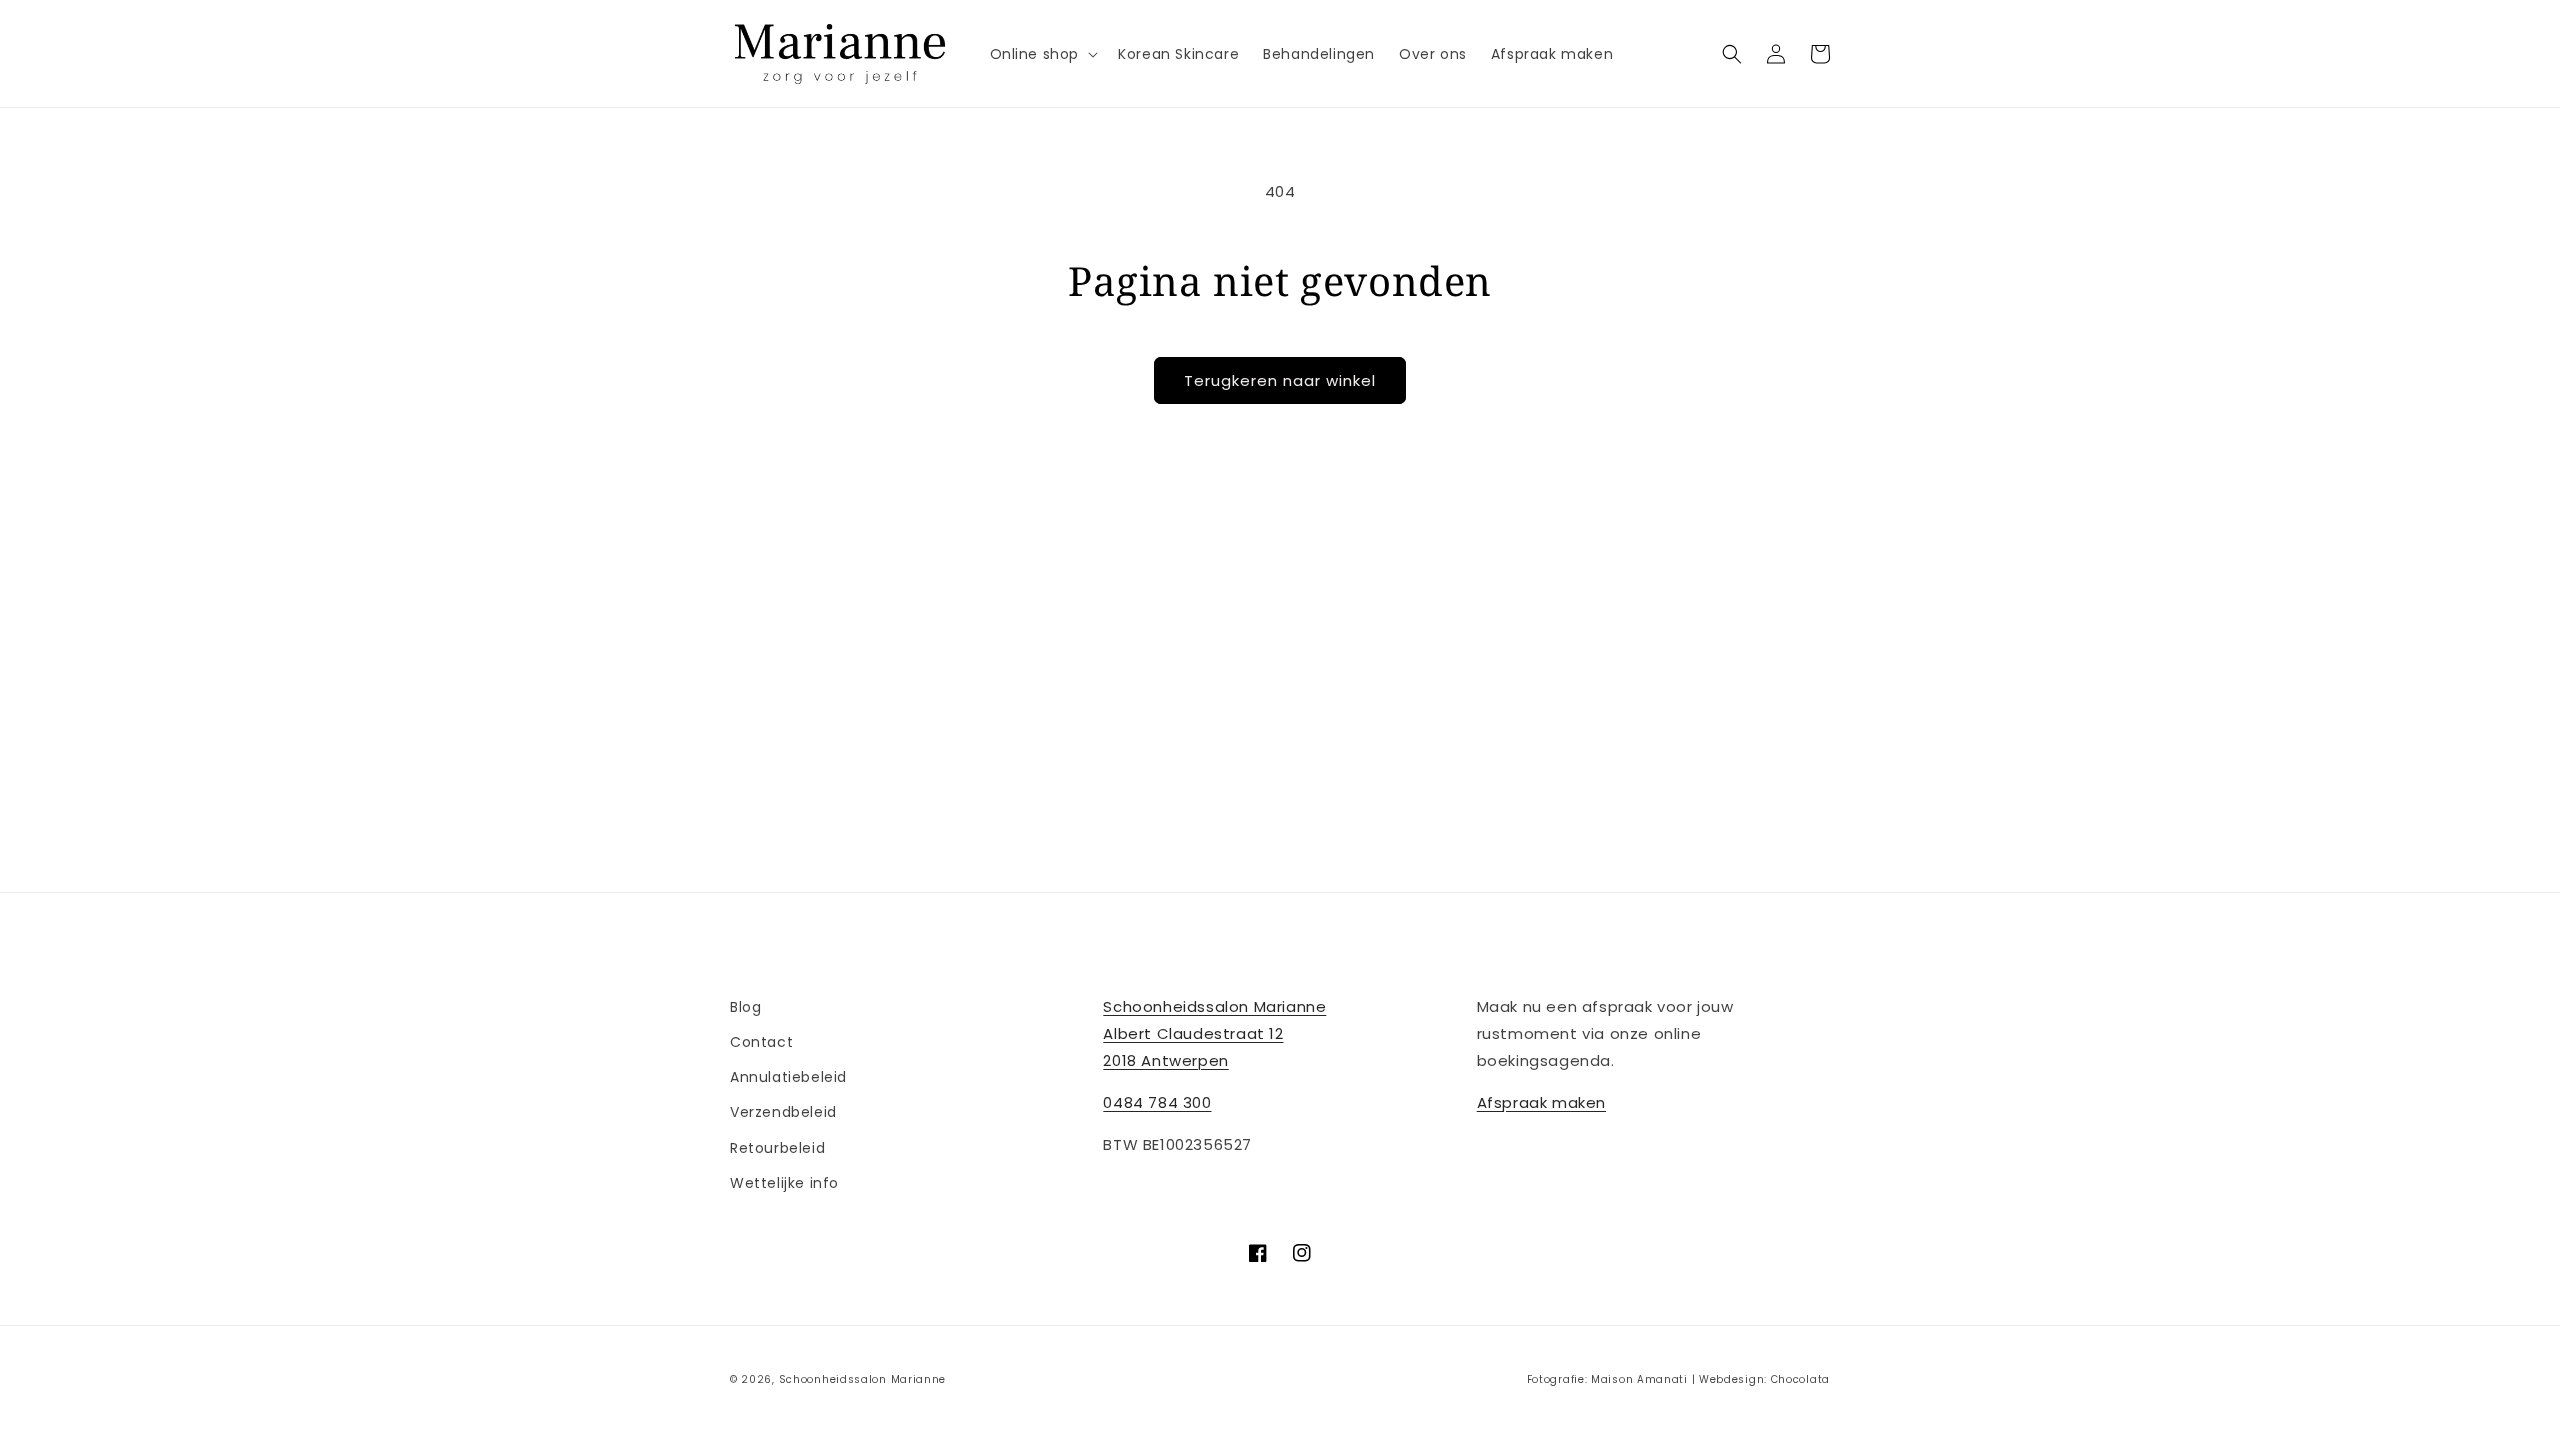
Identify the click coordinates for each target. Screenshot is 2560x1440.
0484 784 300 (1157, 1102)
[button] (1042, 54)
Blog (745, 1007)
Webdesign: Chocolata (1764, 1379)
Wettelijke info (784, 1183)
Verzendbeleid (783, 1112)
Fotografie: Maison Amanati (1607, 1379)
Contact (761, 1042)
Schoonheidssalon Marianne (863, 1379)
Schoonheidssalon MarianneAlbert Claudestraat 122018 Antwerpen (1214, 1033)
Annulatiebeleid (788, 1077)
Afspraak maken (1541, 1102)
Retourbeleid (777, 1148)
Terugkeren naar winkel (1280, 380)
